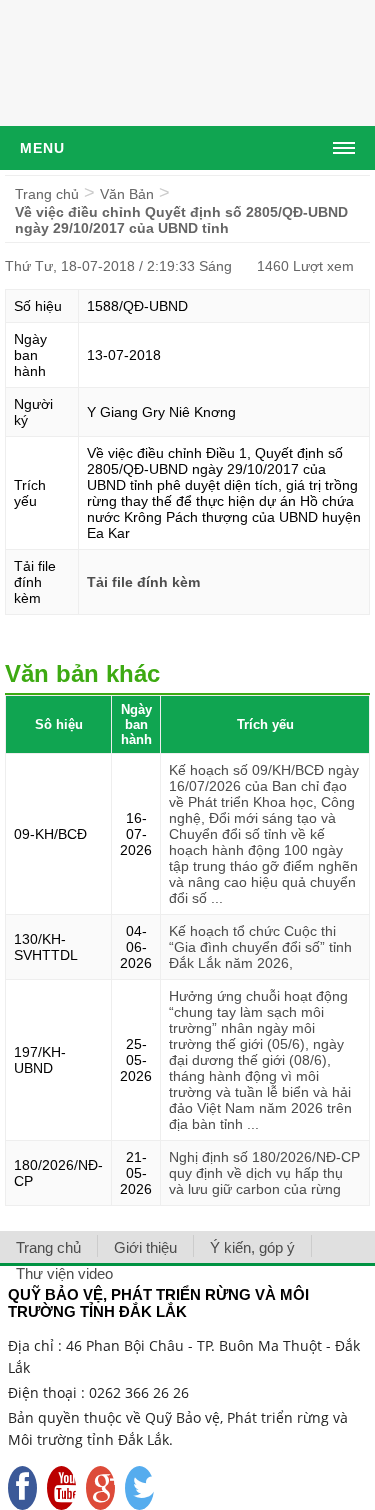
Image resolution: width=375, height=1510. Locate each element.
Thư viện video (64, 1273)
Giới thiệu (145, 1247)
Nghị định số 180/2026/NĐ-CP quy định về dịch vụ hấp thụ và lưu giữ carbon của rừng (264, 1173)
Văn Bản (127, 194)
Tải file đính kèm (143, 582)
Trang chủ (47, 194)
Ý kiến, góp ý (252, 1247)
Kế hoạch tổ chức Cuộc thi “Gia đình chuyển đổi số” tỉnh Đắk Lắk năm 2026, (260, 947)
